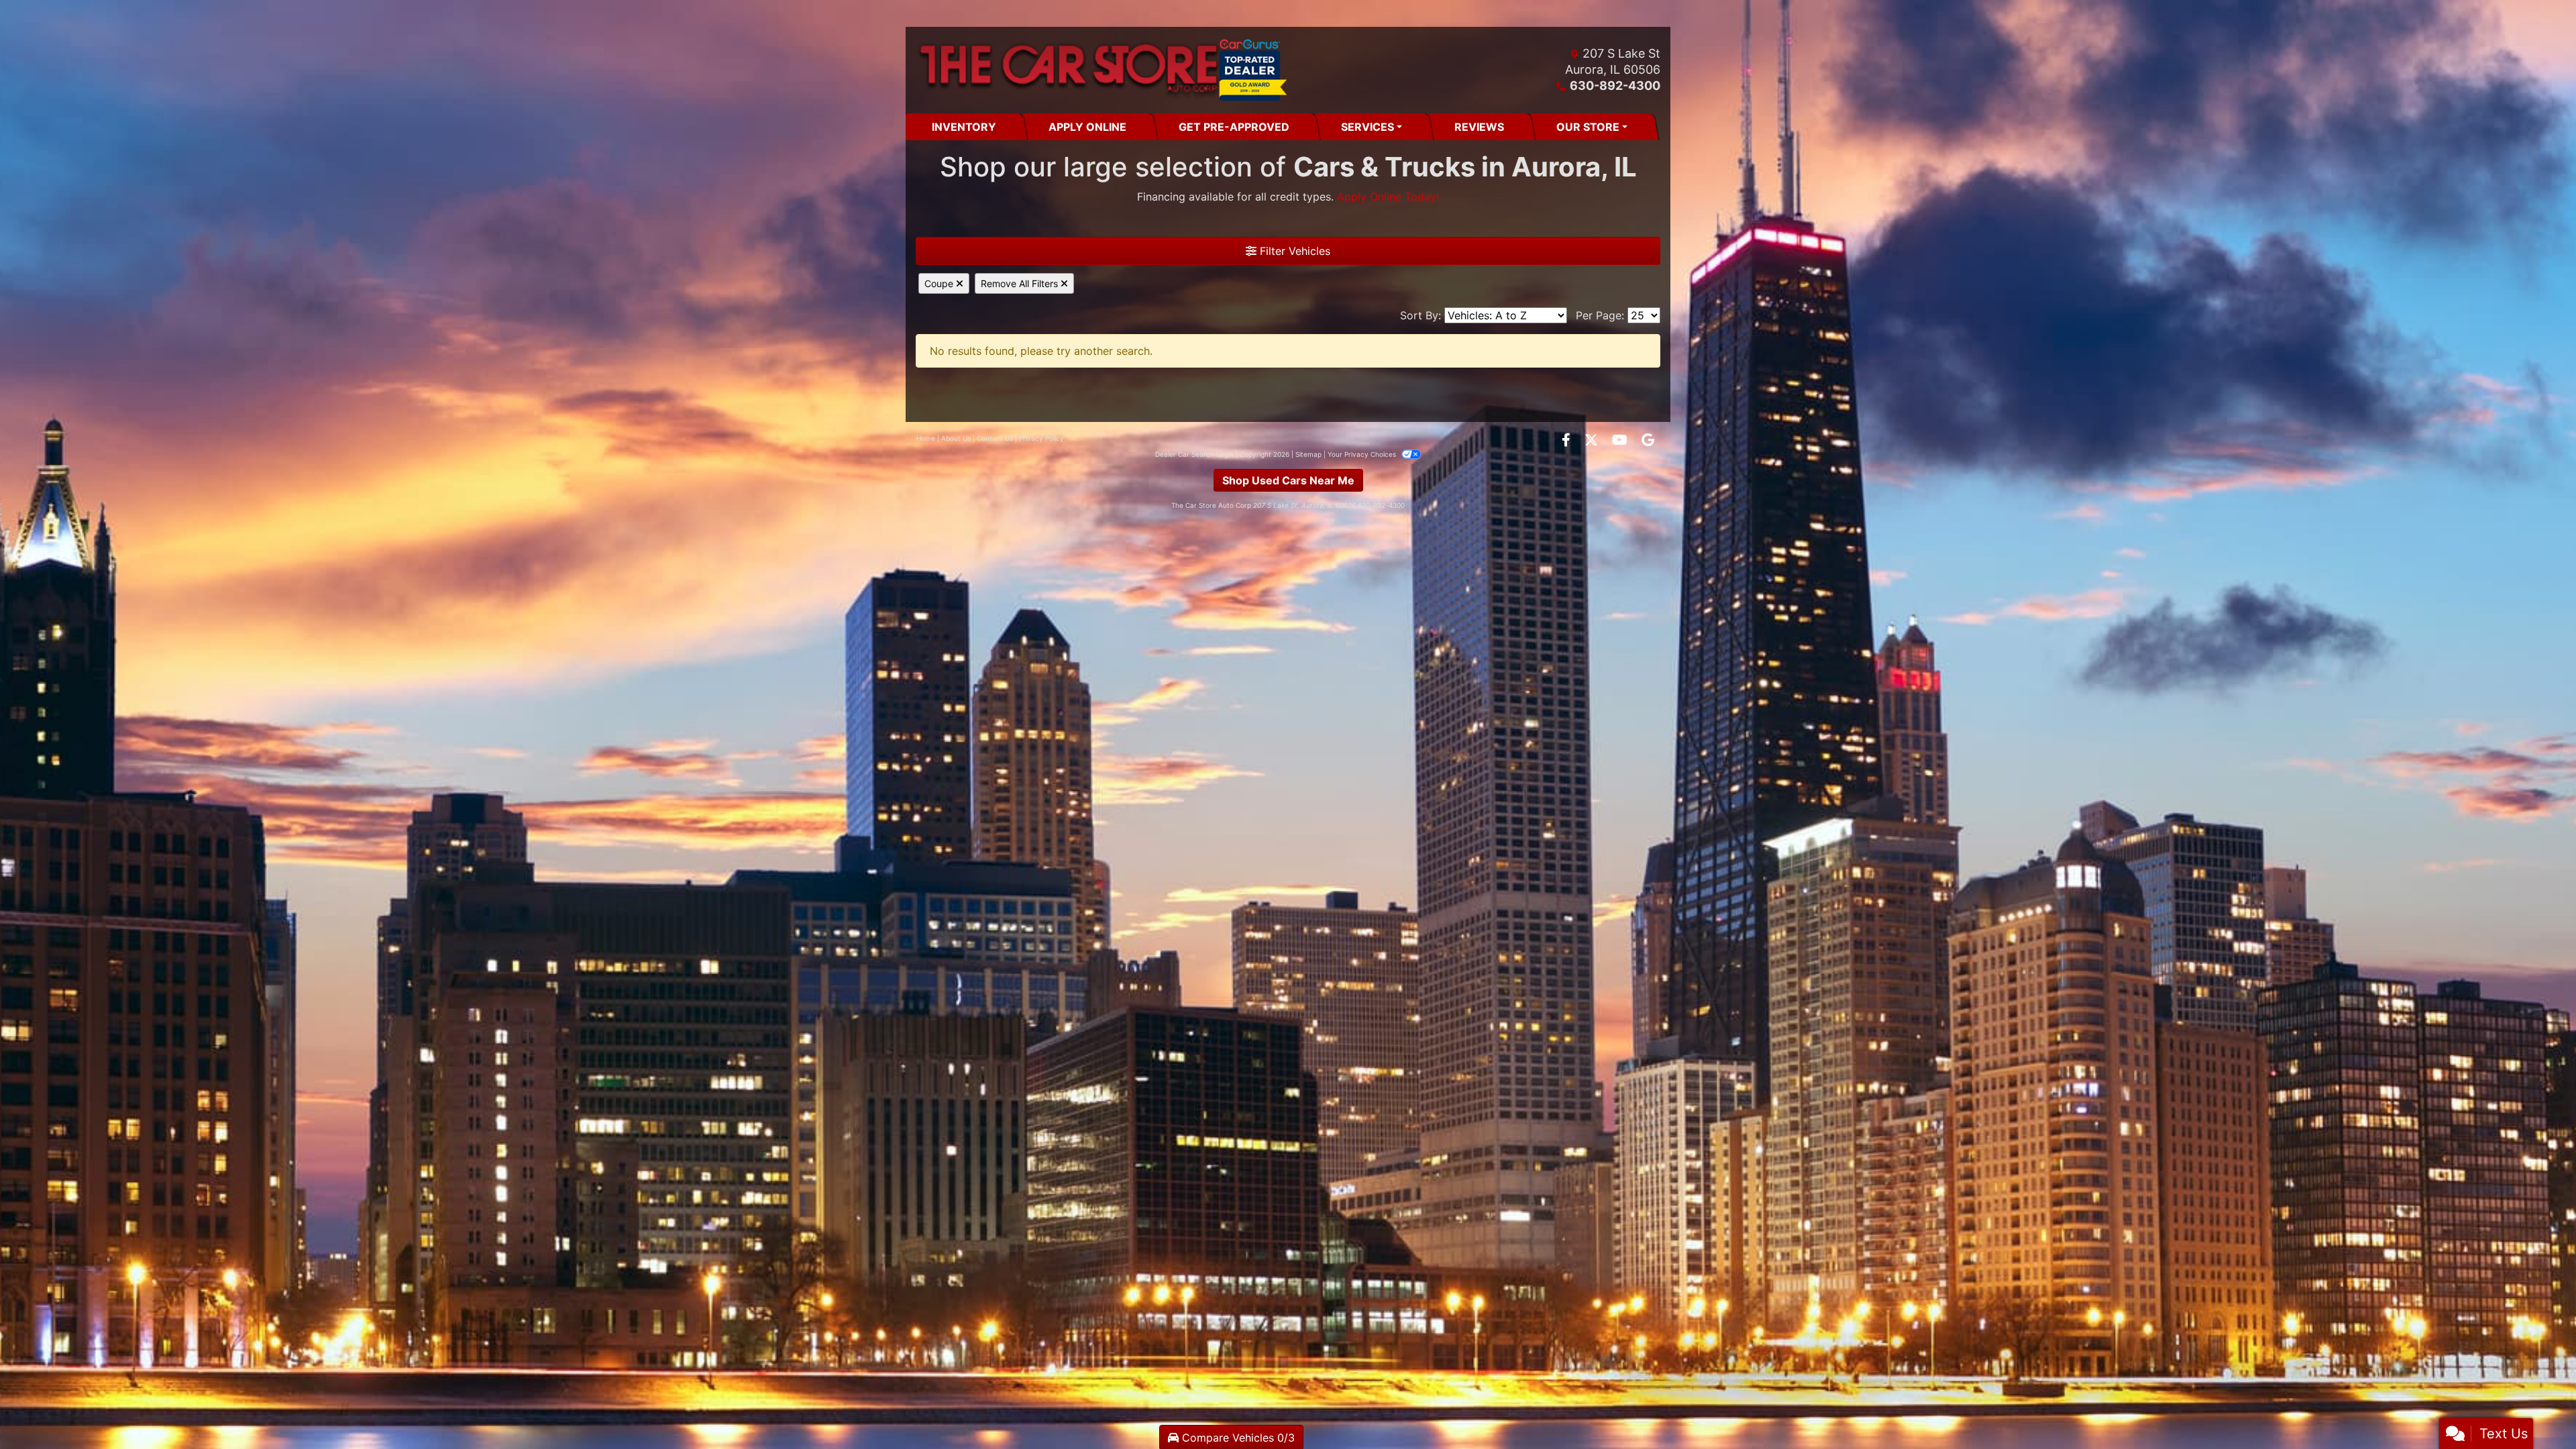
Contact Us (995, 438)
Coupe (940, 283)
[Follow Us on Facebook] (1568, 441)
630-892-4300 (1615, 86)
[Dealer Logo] (1102, 70)
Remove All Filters (1021, 283)
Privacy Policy (1041, 438)
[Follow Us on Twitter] (1593, 441)
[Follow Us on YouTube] (1621, 441)
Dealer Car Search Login (1194, 454)
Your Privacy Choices (1363, 454)
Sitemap (1308, 454)
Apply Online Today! (1388, 197)
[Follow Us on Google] (1648, 441)
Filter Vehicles (1293, 251)
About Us (956, 438)
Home (926, 438)
